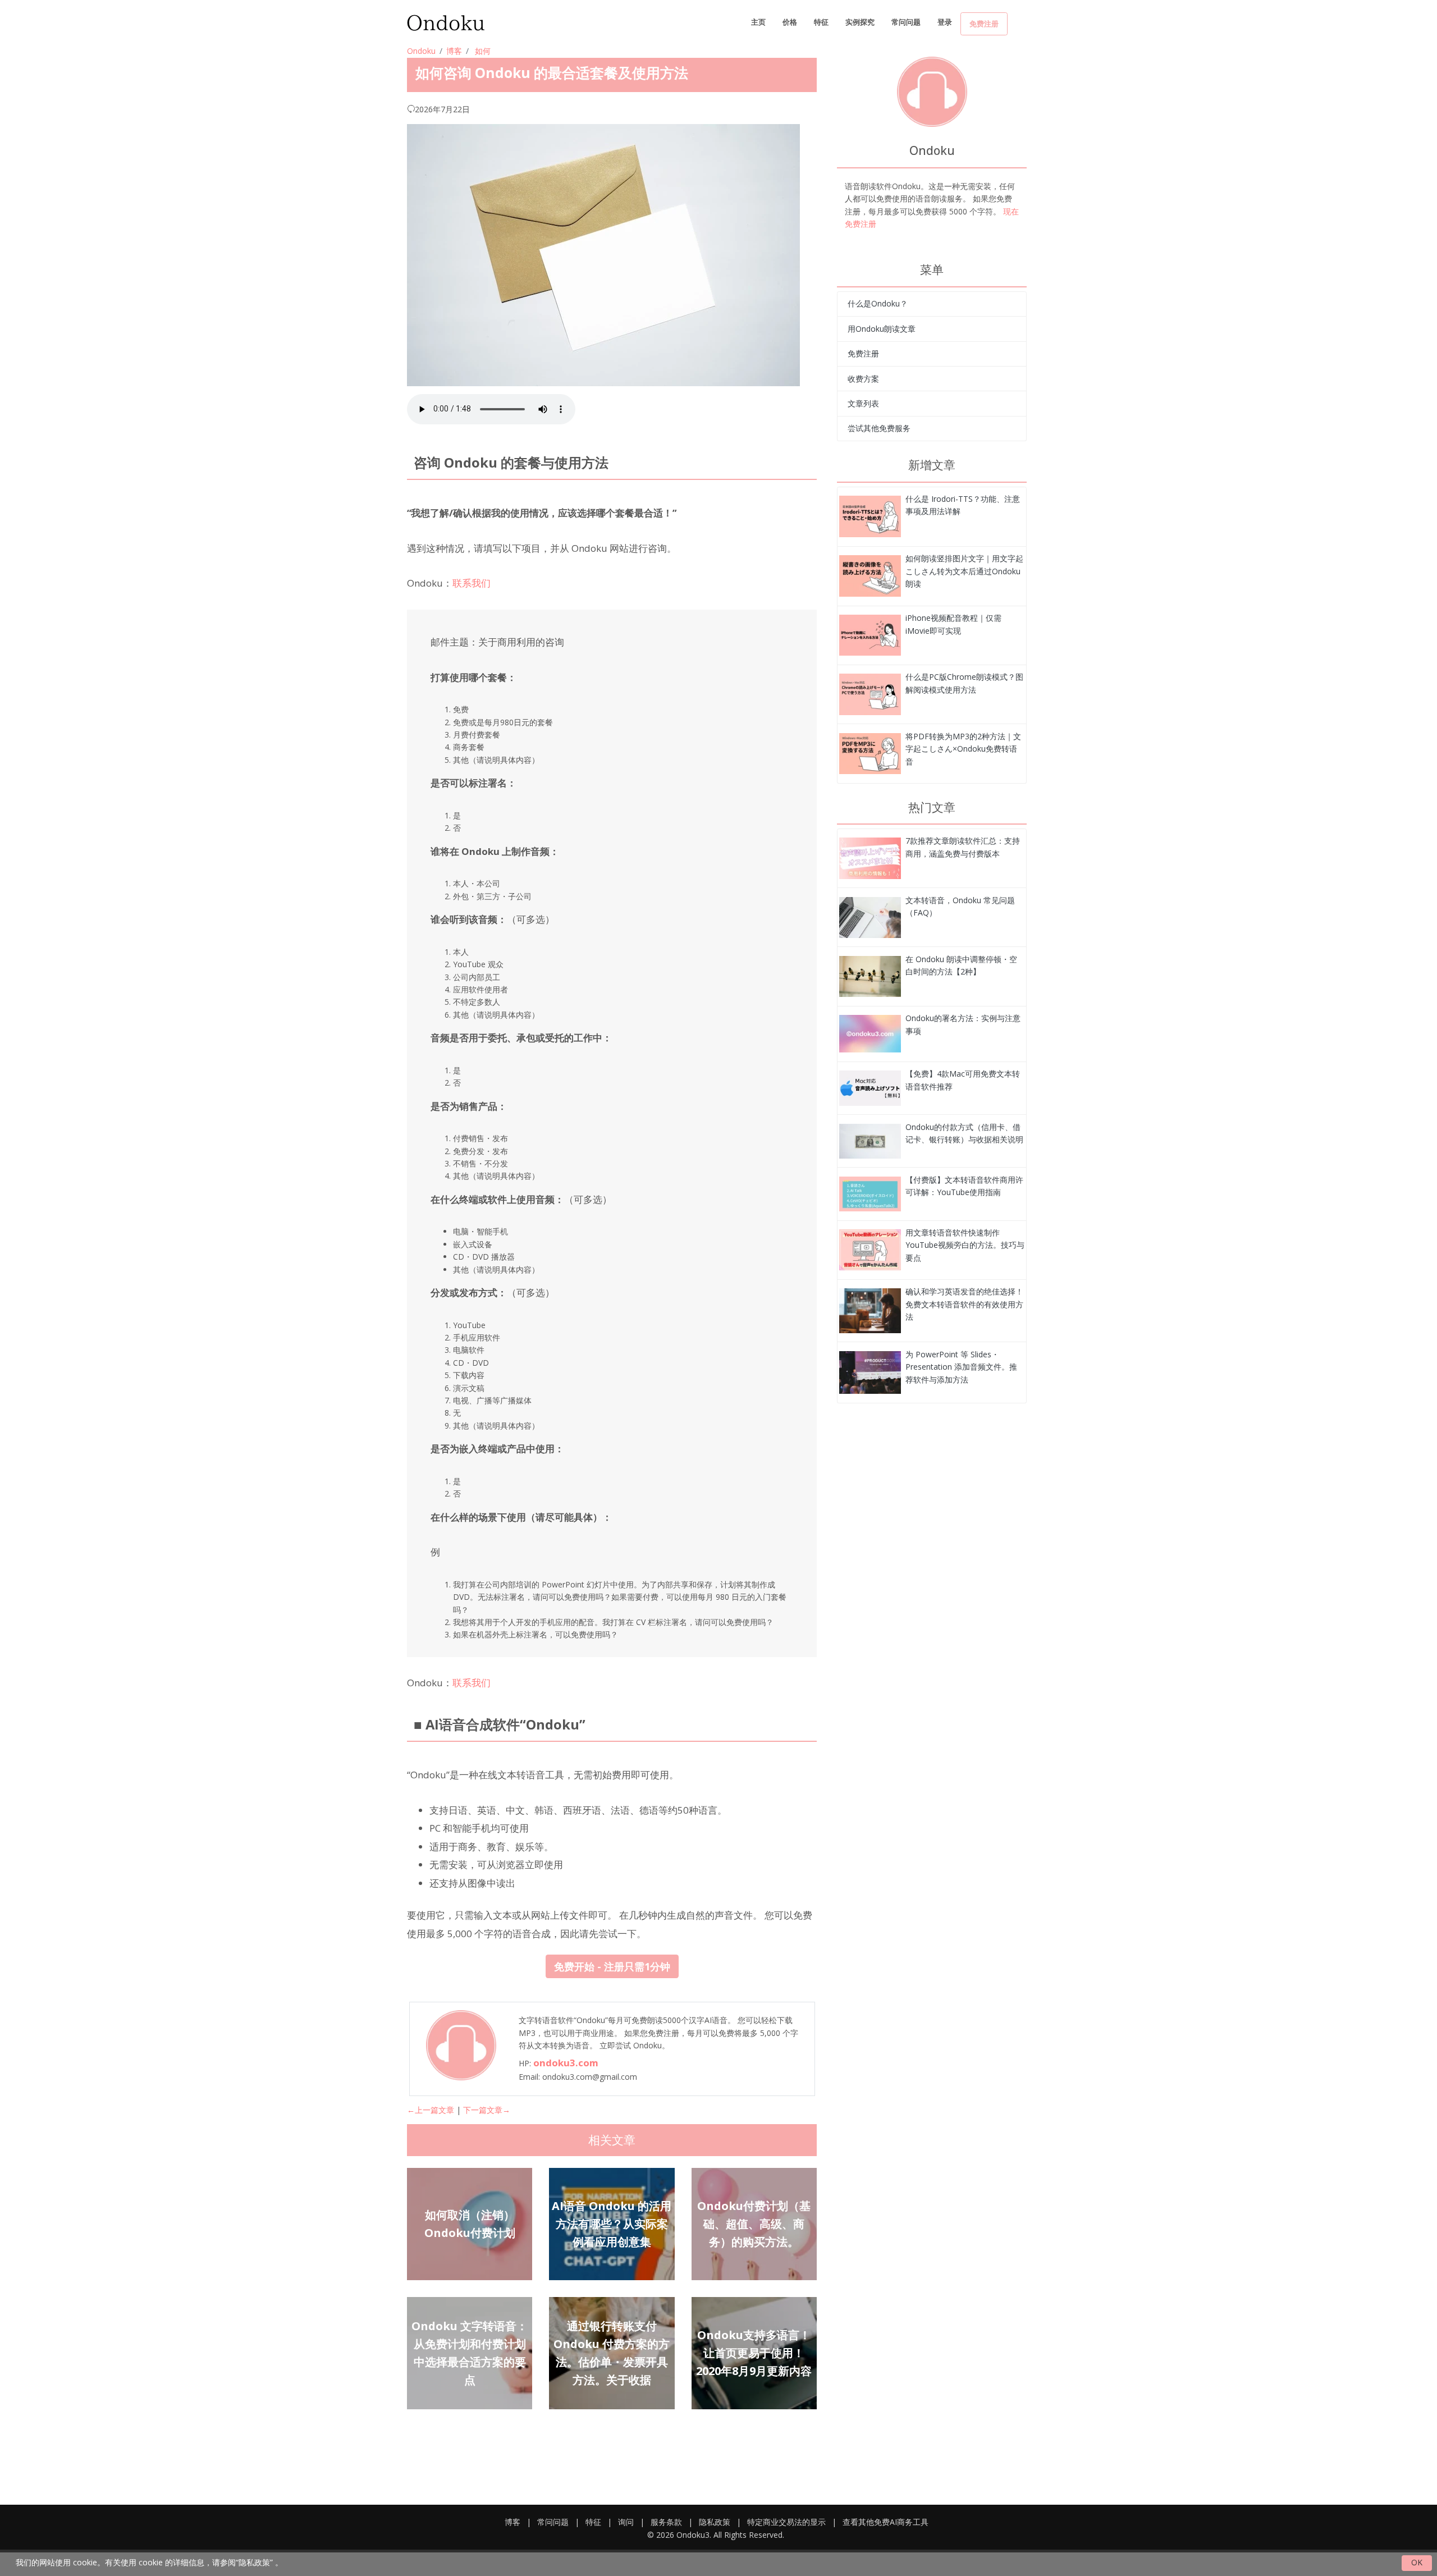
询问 (626, 2522)
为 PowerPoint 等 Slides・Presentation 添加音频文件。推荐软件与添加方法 (961, 1367)
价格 (790, 22)
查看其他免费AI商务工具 (885, 2522)
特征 (821, 22)
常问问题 (906, 22)
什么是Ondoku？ (878, 303)
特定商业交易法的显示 (786, 2522)
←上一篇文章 (431, 2110)
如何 (483, 51)
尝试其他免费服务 (879, 428)
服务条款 (666, 2522)
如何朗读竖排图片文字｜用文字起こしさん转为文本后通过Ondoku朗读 (964, 571)
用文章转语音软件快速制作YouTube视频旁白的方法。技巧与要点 (965, 1245)
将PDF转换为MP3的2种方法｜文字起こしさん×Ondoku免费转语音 (963, 749)
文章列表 (863, 403)
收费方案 (863, 379)
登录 (945, 22)
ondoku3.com (566, 2063)
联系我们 (472, 583)
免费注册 (984, 24)
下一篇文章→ (487, 2110)
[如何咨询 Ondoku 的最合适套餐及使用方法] (870, 516)
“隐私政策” (254, 2562)
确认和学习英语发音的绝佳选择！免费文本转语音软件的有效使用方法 (964, 1304)
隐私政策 (715, 2522)
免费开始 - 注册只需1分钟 (612, 1966)
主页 (758, 22)
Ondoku (421, 51)
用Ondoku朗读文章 (882, 329)
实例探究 (860, 22)
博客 (454, 51)
